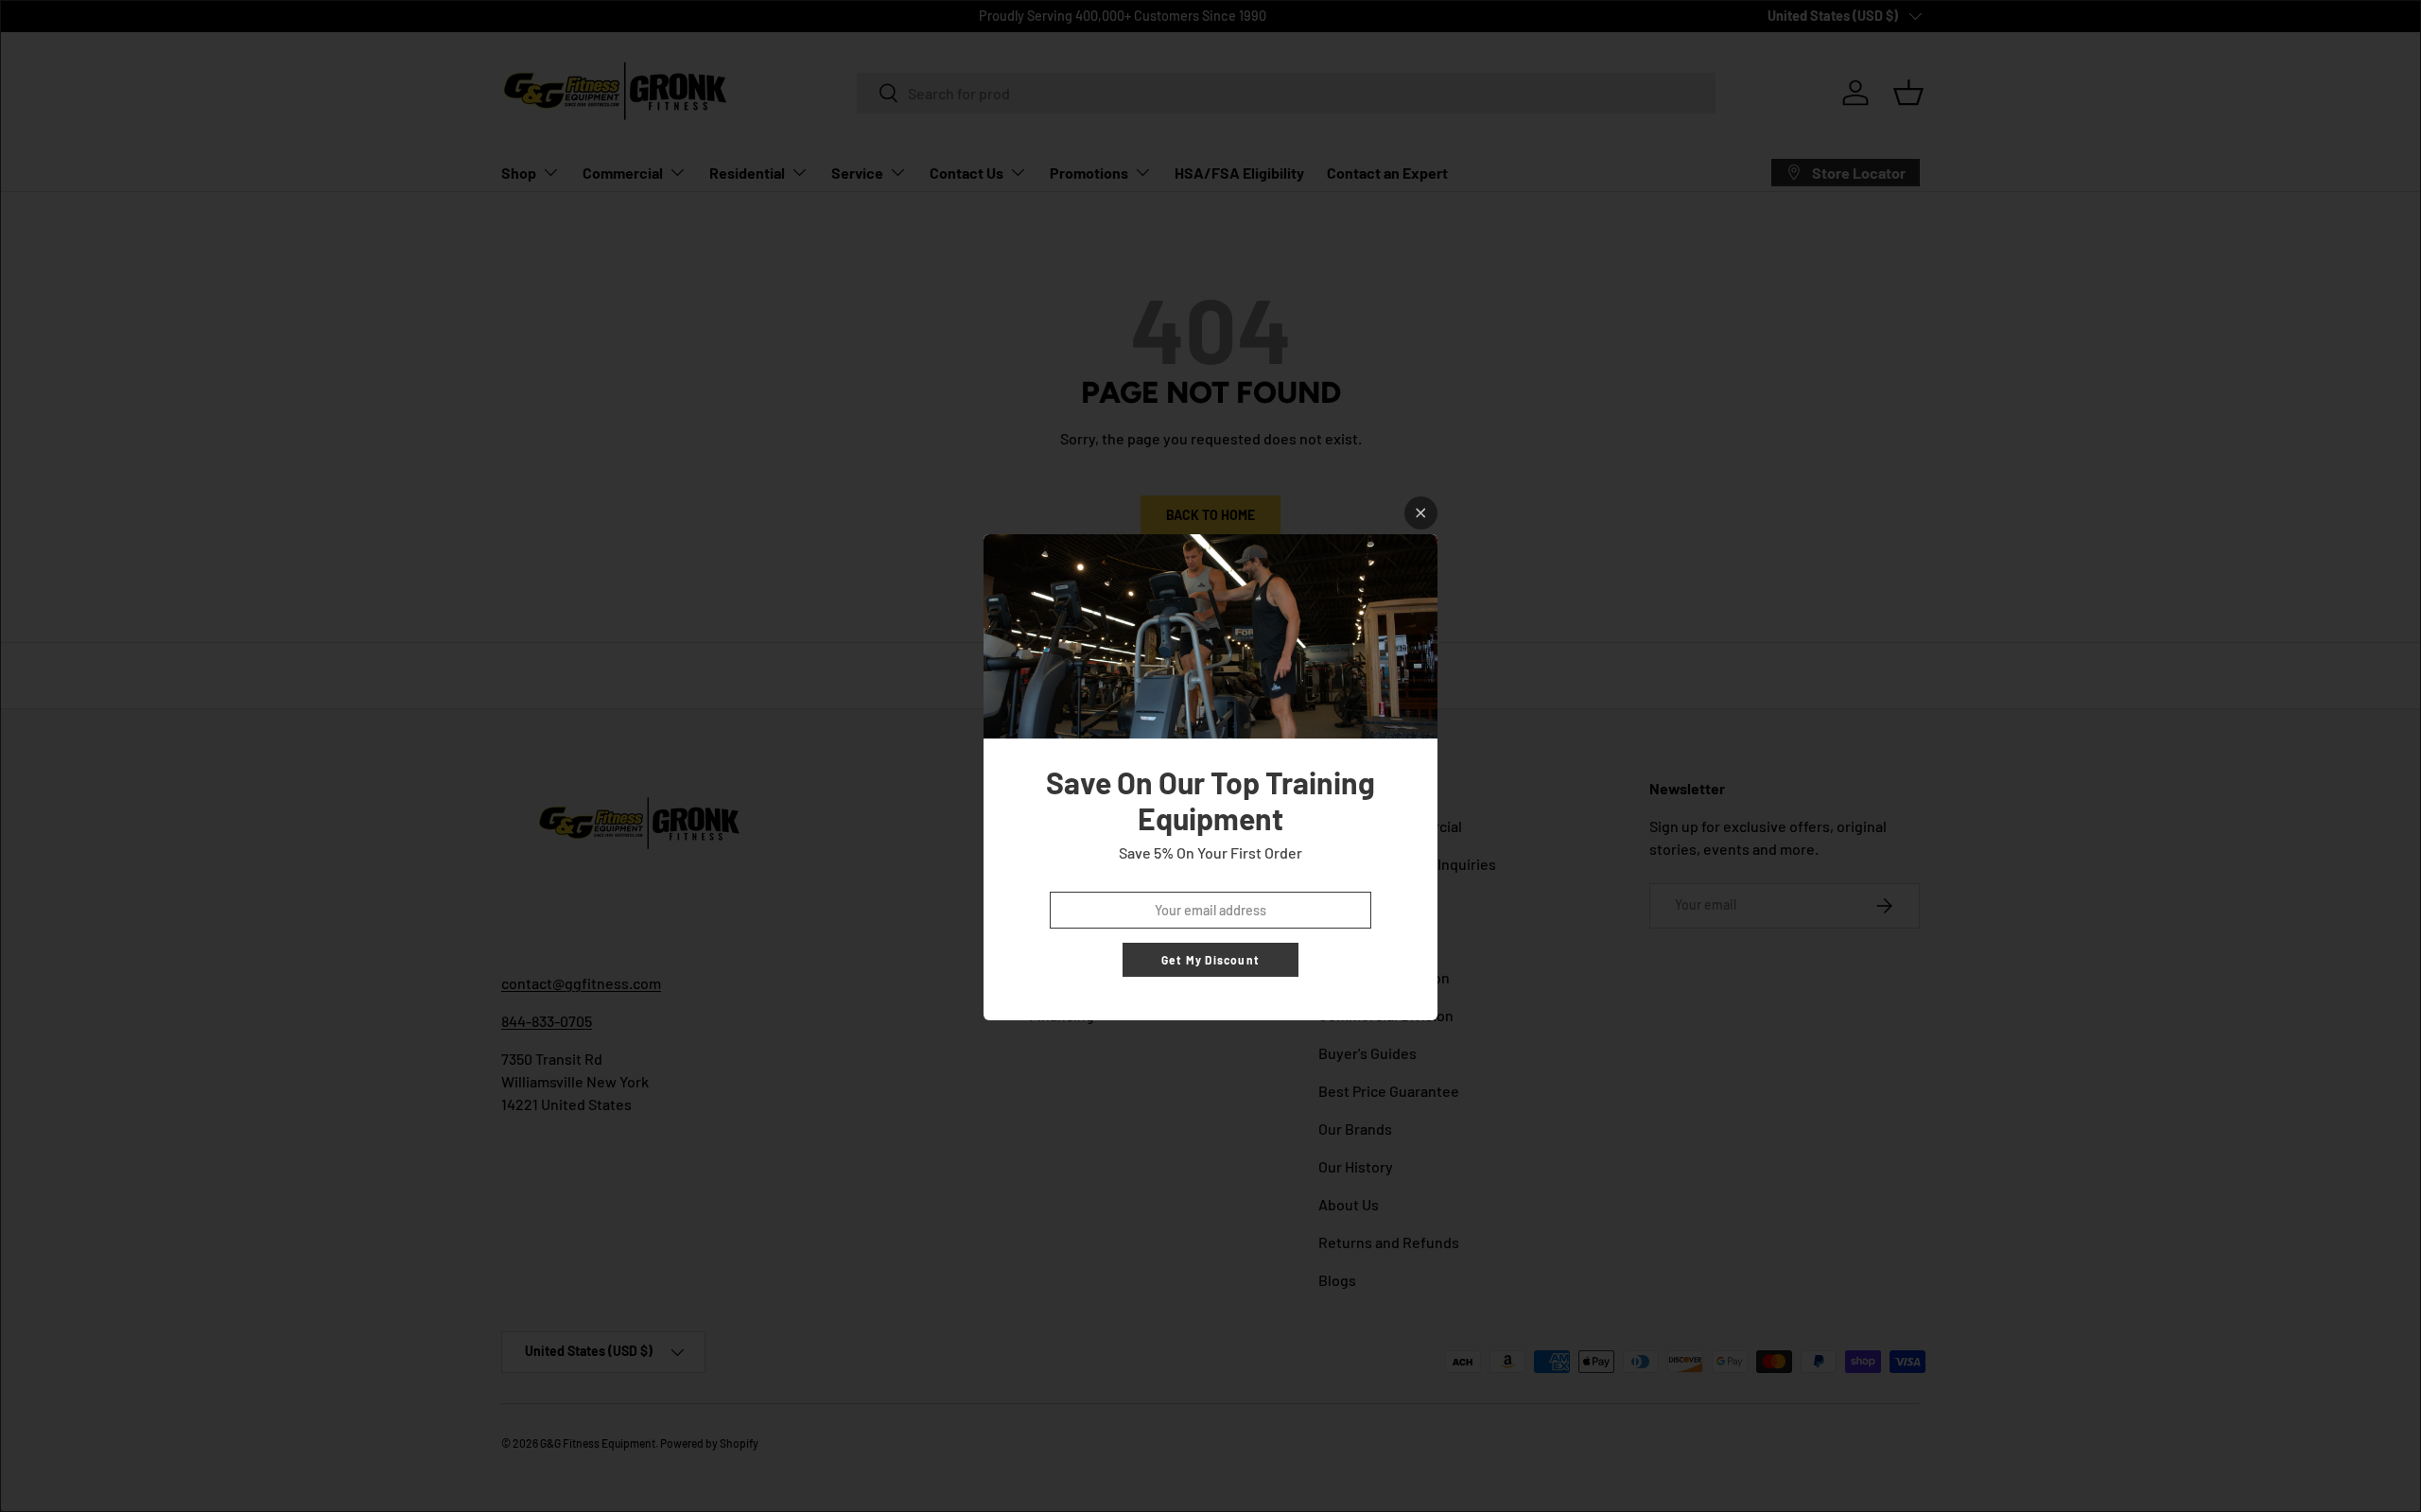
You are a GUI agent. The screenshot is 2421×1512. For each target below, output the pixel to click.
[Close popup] (1421, 513)
